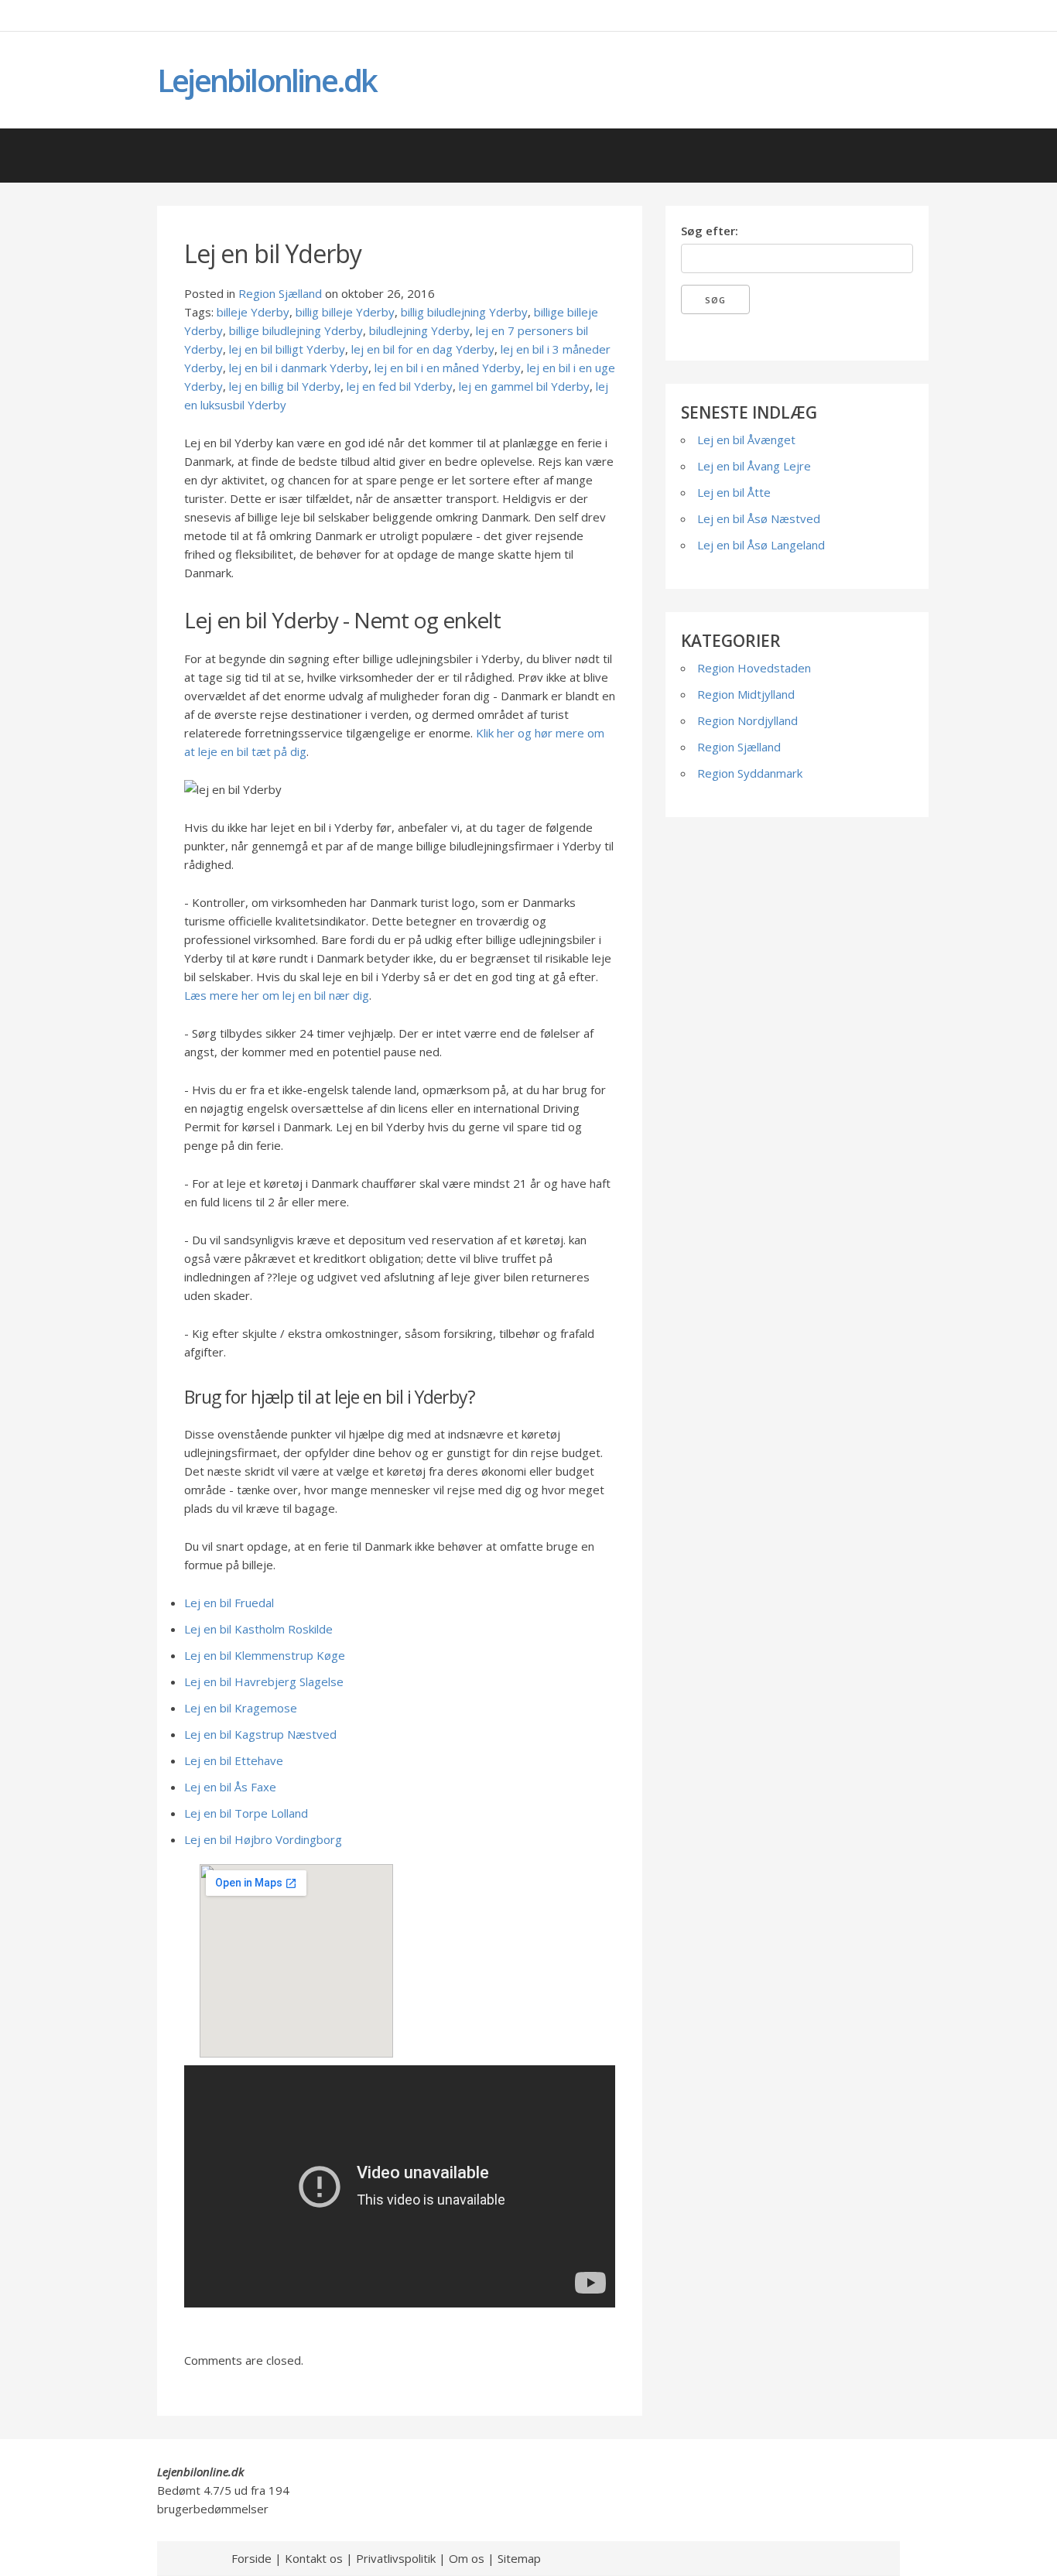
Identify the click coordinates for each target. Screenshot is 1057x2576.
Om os (467, 2558)
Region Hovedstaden (754, 668)
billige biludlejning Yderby (296, 330)
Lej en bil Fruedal (229, 1603)
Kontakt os (314, 2558)
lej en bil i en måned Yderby (448, 368)
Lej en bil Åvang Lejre (754, 466)
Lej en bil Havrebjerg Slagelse (264, 1681)
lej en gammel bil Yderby (524, 386)
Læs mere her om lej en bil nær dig (277, 995)
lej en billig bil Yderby (285, 386)
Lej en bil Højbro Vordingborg (263, 1839)
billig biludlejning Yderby (464, 312)
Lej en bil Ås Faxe (230, 1787)
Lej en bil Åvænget (746, 440)
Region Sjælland (280, 293)
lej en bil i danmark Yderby (299, 368)
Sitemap (519, 2558)
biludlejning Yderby (419, 330)
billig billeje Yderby (345, 312)
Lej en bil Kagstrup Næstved (260, 1734)
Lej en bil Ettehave (234, 1760)
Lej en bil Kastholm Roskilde (258, 1629)
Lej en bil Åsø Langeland (761, 545)
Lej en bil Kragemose (241, 1708)
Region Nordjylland (747, 720)
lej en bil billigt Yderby (287, 349)
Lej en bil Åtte (734, 492)
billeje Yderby (253, 312)
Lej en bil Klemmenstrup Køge (265, 1655)
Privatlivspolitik (396, 2558)
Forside (251, 2558)
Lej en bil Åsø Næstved (759, 518)
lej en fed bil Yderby (400, 386)
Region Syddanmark (750, 773)
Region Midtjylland (746, 694)
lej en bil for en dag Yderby (423, 349)
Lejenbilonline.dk (267, 80)
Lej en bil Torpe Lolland (246, 1813)
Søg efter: (710, 231)
